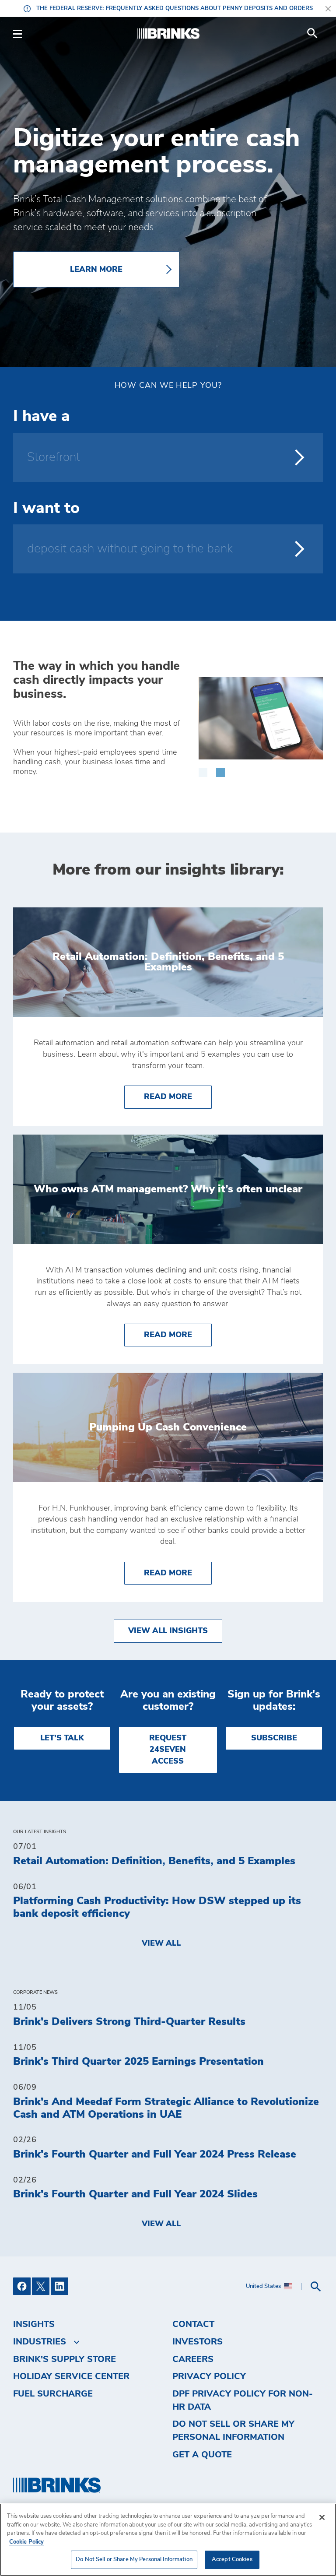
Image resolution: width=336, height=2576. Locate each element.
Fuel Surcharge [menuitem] (53, 2394)
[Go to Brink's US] (168, 34)
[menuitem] (312, 33)
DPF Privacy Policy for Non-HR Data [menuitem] (243, 2400)
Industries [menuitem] (40, 2342)
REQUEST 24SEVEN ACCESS (168, 1750)
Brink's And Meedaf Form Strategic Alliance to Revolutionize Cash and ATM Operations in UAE (166, 2108)
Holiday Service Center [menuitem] (71, 2376)
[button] (203, 768)
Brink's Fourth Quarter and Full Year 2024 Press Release (155, 2154)
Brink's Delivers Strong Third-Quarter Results (129, 2022)
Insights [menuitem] (34, 2324)
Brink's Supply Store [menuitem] (65, 2359)
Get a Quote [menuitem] (202, 2455)
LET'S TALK (62, 1738)
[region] (168, 2540)
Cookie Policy (26, 2542)
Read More (178, 1097)
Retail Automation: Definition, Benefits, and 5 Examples (154, 1861)
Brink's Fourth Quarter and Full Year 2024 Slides (135, 2194)
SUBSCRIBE (274, 1738)
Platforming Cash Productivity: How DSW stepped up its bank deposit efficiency (157, 1907)
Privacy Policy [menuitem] (209, 2376)
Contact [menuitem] (193, 2324)
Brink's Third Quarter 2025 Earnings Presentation (138, 2062)
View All (161, 1943)
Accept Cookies (232, 2560)
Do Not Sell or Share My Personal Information (134, 2560)
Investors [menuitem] (198, 2342)
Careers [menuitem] (193, 2359)
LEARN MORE (96, 269)
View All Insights (168, 1631)
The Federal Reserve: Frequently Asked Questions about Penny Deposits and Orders (174, 9)
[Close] (322, 2517)
